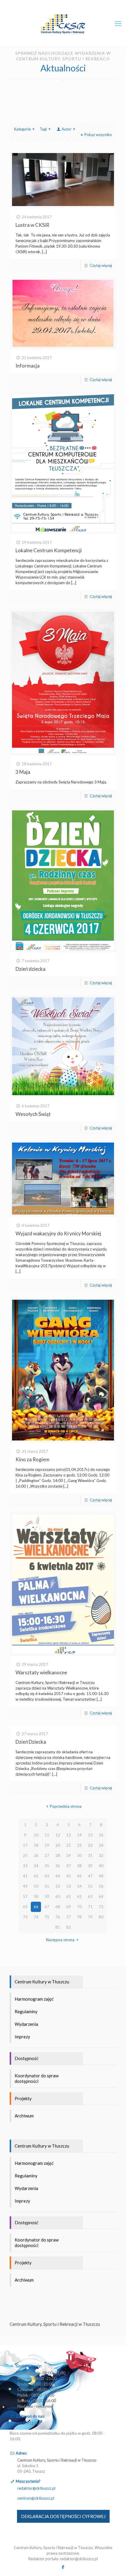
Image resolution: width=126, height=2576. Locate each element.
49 (25, 1886)
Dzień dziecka (30, 969)
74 (36, 1917)
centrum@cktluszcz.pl (36, 2498)
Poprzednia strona (66, 1806)
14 (79, 1835)
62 (79, 1896)
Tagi (43, 129)
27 (47, 1855)
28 (58, 1855)
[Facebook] (63, 2567)
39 (90, 1866)
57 (25, 1896)
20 (58, 1845)
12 (58, 1835)
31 (90, 1855)
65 (25, 1907)
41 (25, 1876)
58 (36, 1896)
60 (58, 1896)
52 (58, 1886)
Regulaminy (26, 2011)
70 (79, 1907)
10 (36, 1835)
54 (79, 1886)
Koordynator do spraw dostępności (37, 2078)
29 (69, 1855)
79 (90, 1917)
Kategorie (22, 129)
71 (90, 1907)
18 (36, 1845)
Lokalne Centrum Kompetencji (49, 550)
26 (36, 1855)
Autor (67, 129)
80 (101, 1917)
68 (58, 1907)
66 (36, 1907)
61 (69, 1896)
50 (36, 1886)
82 (69, 1927)
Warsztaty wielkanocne (41, 1672)
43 (47, 1876)
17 (25, 1845)
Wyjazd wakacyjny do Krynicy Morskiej (58, 1233)
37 (69, 1866)
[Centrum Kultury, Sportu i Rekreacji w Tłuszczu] (63, 23)
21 (69, 1845)
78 (79, 1917)
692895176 (28, 2423)
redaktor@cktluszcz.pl (36, 2488)
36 (58, 1866)
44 (58, 1876)
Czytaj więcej (101, 265)
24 (101, 1845)
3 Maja (23, 772)
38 (79, 1866)
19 (47, 1845)
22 (79, 1845)
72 (101, 1907)
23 (90, 1845)
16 (101, 1835)
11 (47, 1835)
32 (101, 1855)
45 (69, 1876)
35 (47, 1866)
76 (58, 1917)
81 (58, 1927)
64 (101, 1896)
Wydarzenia (26, 2024)
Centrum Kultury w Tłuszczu (42, 1982)
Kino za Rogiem (33, 1459)
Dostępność (27, 2058)
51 (47, 1886)
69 (69, 1907)
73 (25, 1917)
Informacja (28, 366)
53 (69, 1886)
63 (90, 1896)
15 (90, 1835)
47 (90, 1876)
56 (101, 1886)
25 (25, 1855)
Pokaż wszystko (98, 135)
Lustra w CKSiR (32, 225)
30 (79, 1855)
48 (101, 1876)
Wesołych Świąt (33, 1114)
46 (79, 1876)
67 (47, 1907)
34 (36, 1866)
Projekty (23, 2098)
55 (90, 1886)
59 (47, 1896)
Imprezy (22, 2037)
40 (101, 1866)
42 (36, 1876)
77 (69, 1917)
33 (25, 1866)
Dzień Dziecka (31, 1742)
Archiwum (24, 2116)
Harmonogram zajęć (34, 1999)
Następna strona (60, 1940)
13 (69, 1835)
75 (47, 1917)
